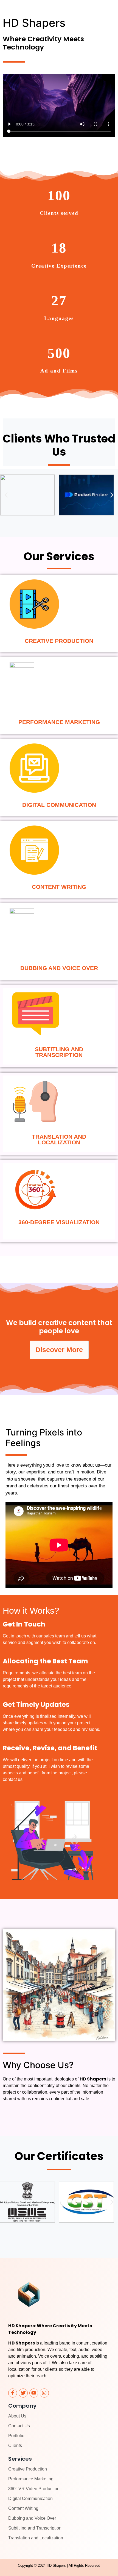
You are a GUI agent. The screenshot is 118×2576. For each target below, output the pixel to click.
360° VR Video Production (34, 2489)
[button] (6, 495)
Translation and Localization (36, 2538)
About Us (17, 2416)
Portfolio (16, 2436)
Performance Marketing (31, 2479)
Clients (15, 2445)
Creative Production (28, 2469)
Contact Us (19, 2426)
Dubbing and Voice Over (32, 2518)
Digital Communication (30, 2499)
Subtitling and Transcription (35, 2528)
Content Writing (23, 2508)
